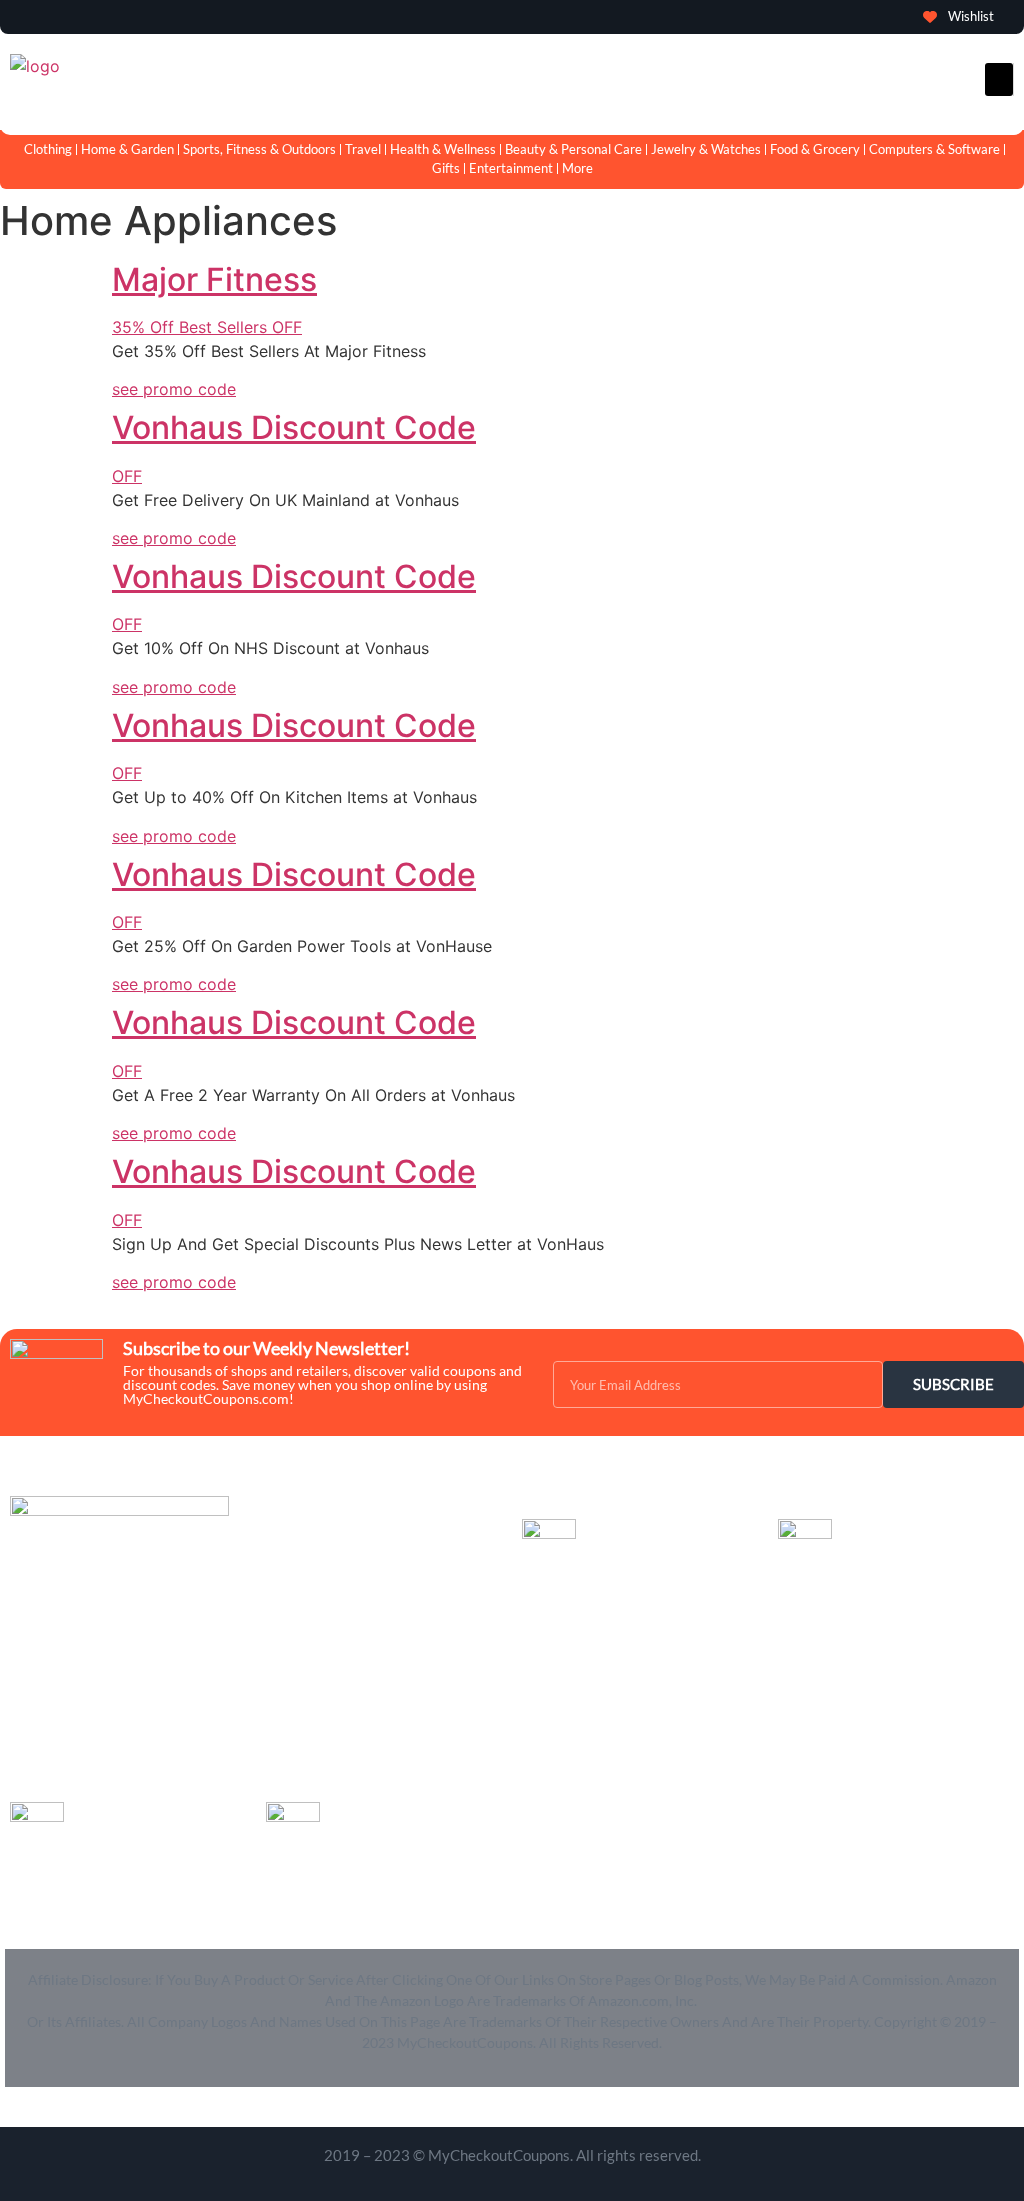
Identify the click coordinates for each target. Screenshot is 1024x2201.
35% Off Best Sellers (207, 327)
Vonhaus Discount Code (294, 427)
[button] (999, 79)
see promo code (174, 389)
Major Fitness (214, 279)
